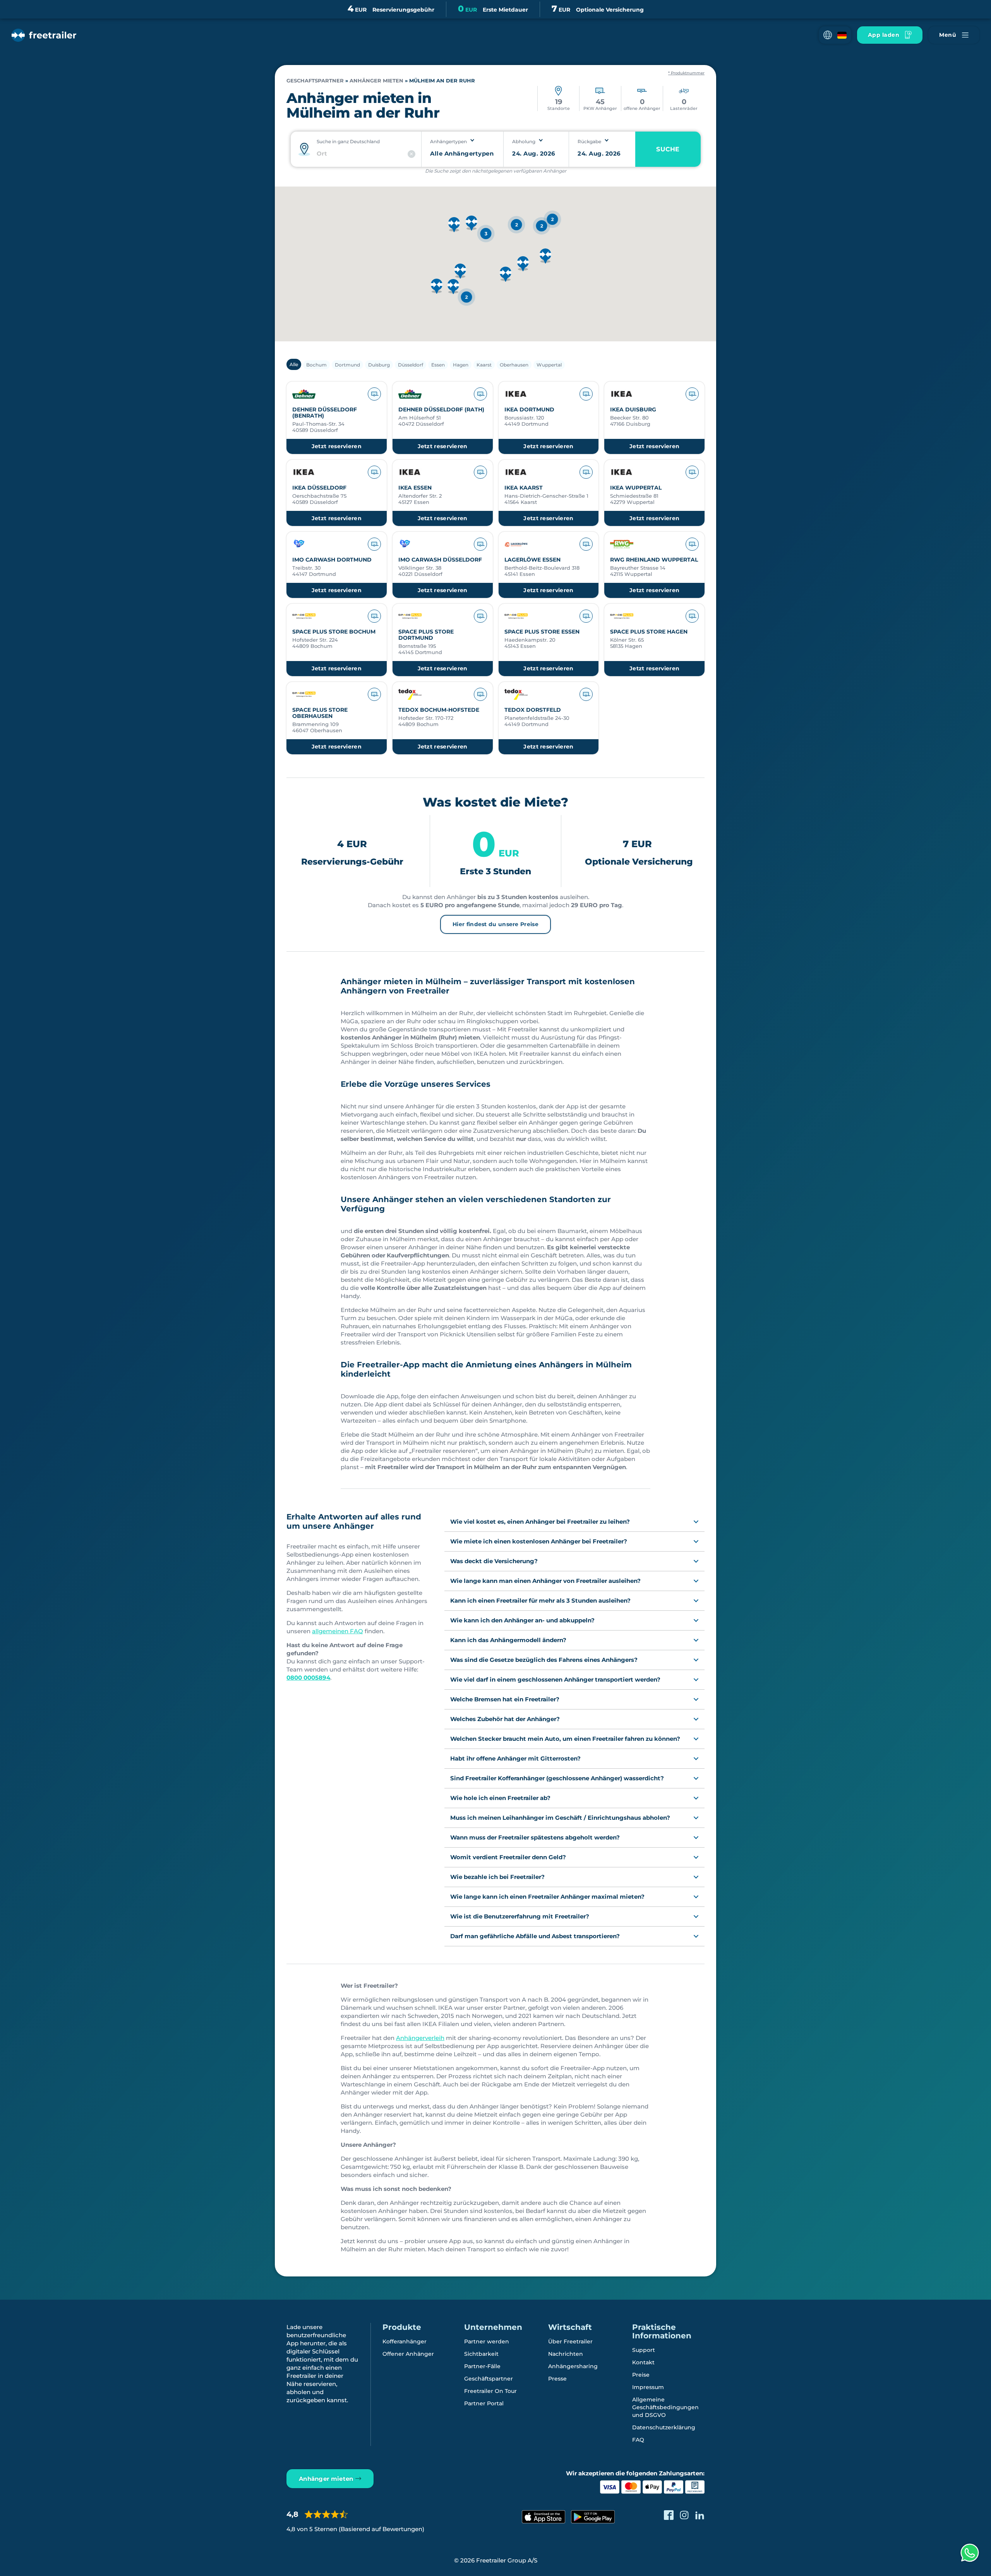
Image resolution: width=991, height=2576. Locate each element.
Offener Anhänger (408, 2354)
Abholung (524, 141)
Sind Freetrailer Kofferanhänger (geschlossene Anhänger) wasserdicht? (557, 1778)
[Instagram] (684, 2515)
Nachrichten (566, 2354)
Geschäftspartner (489, 2379)
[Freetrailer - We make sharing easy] (44, 35)
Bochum (316, 365)
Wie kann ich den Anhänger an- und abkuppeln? (522, 1620)
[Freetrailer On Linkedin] (700, 2515)
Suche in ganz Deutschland (348, 141)
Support (644, 2350)
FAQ (638, 2440)
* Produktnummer (686, 73)
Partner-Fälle (482, 2366)
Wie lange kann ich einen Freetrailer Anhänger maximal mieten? (547, 1897)
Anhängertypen (448, 141)
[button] (835, 35)
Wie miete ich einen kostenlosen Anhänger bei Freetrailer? (539, 1541)
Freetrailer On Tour (490, 2391)
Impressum (648, 2387)
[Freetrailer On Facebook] (669, 2515)
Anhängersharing (573, 2366)
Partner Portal (484, 2403)
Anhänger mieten (376, 81)
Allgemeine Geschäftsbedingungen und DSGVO (665, 2407)
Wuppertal (549, 365)
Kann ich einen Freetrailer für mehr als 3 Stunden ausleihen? (540, 1601)
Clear (411, 154)
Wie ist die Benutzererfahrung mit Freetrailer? (520, 1916)
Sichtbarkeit (481, 2354)
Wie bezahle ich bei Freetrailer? (497, 1877)
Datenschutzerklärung (664, 2427)
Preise (641, 2375)
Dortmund (347, 365)
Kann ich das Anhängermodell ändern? (508, 1640)
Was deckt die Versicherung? (494, 1561)
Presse (557, 2379)
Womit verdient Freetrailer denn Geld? (508, 1857)
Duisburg (379, 365)
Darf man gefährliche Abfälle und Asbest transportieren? (535, 1936)
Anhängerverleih (420, 2038)
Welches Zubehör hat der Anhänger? (505, 1719)
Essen (438, 365)
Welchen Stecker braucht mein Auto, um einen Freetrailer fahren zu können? (565, 1739)
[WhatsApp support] (970, 2553)
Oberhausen (514, 365)
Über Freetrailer (570, 2341)
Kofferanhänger (405, 2341)
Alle (294, 364)
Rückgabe (589, 141)
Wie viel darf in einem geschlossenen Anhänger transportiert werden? (555, 1679)
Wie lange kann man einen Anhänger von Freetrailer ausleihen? (545, 1581)
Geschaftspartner (315, 81)
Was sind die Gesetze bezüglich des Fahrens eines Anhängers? (544, 1660)
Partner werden (487, 2341)
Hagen (461, 365)
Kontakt (643, 2362)
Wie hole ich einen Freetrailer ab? (500, 1798)
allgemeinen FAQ (338, 1631)
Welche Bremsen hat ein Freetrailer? (505, 1699)
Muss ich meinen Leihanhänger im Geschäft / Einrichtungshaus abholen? (560, 1818)
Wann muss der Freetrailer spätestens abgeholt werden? (535, 1837)
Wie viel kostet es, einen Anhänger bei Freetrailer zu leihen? (540, 1522)
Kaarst (484, 365)
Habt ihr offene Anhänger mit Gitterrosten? (515, 1758)
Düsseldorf (411, 365)
